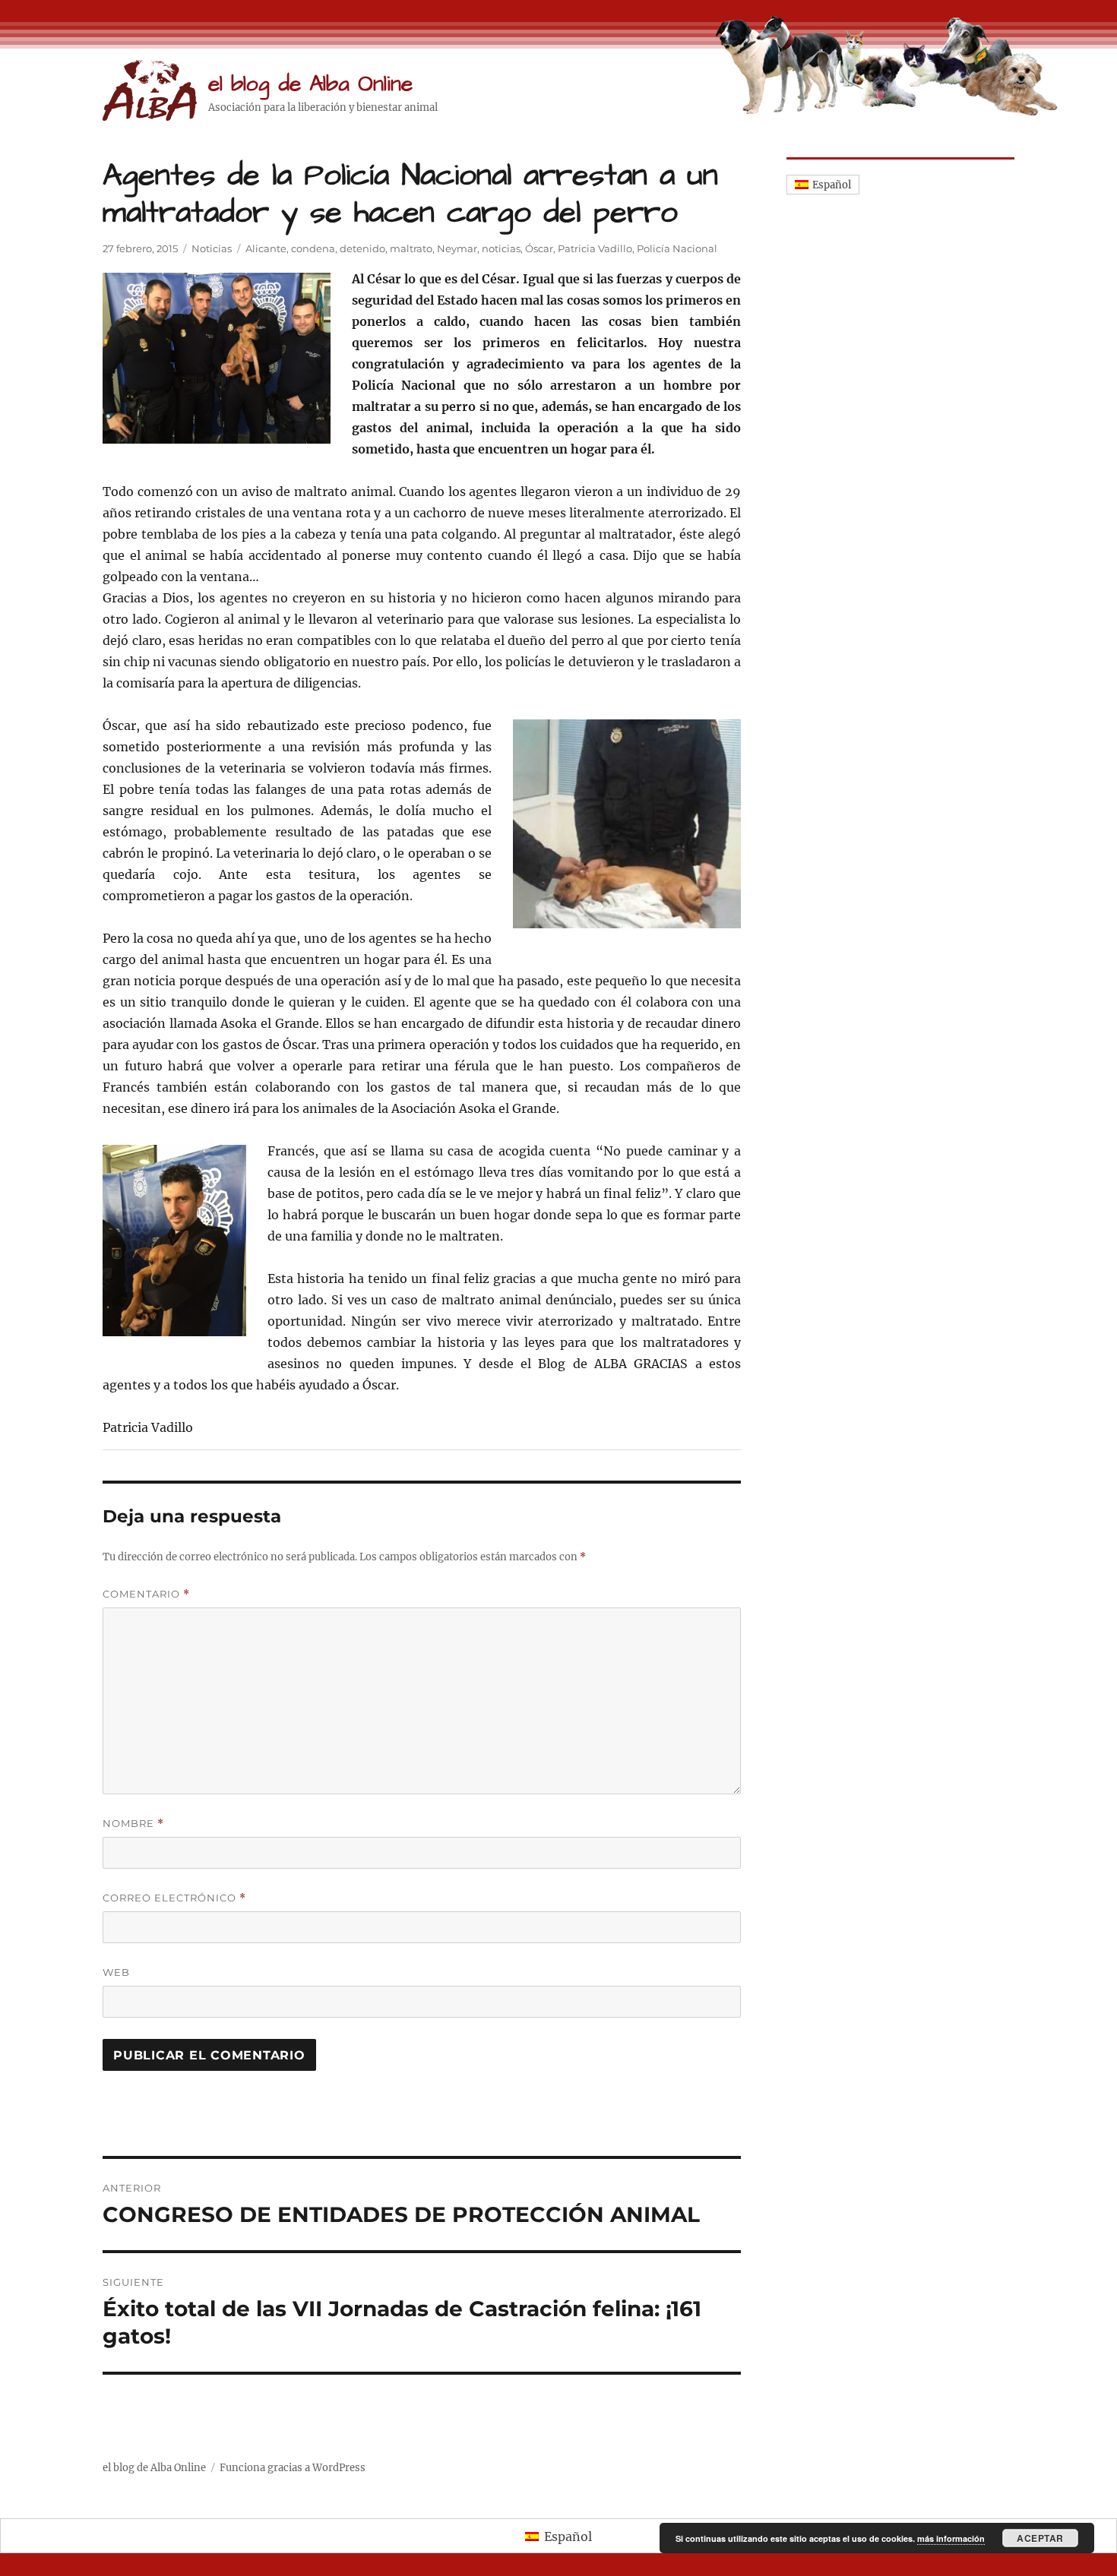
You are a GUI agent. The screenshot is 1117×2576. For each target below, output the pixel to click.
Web (116, 1972)
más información (951, 2538)
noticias (501, 248)
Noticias (212, 248)
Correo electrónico (174, 1898)
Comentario (146, 1594)
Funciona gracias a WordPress (293, 2468)
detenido (362, 248)
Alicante (266, 248)
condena (313, 248)
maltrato (411, 248)
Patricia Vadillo (595, 248)
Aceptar (1040, 2538)
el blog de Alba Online (310, 84)
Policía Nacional (677, 248)
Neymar (457, 248)
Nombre (133, 1824)
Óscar (539, 248)
